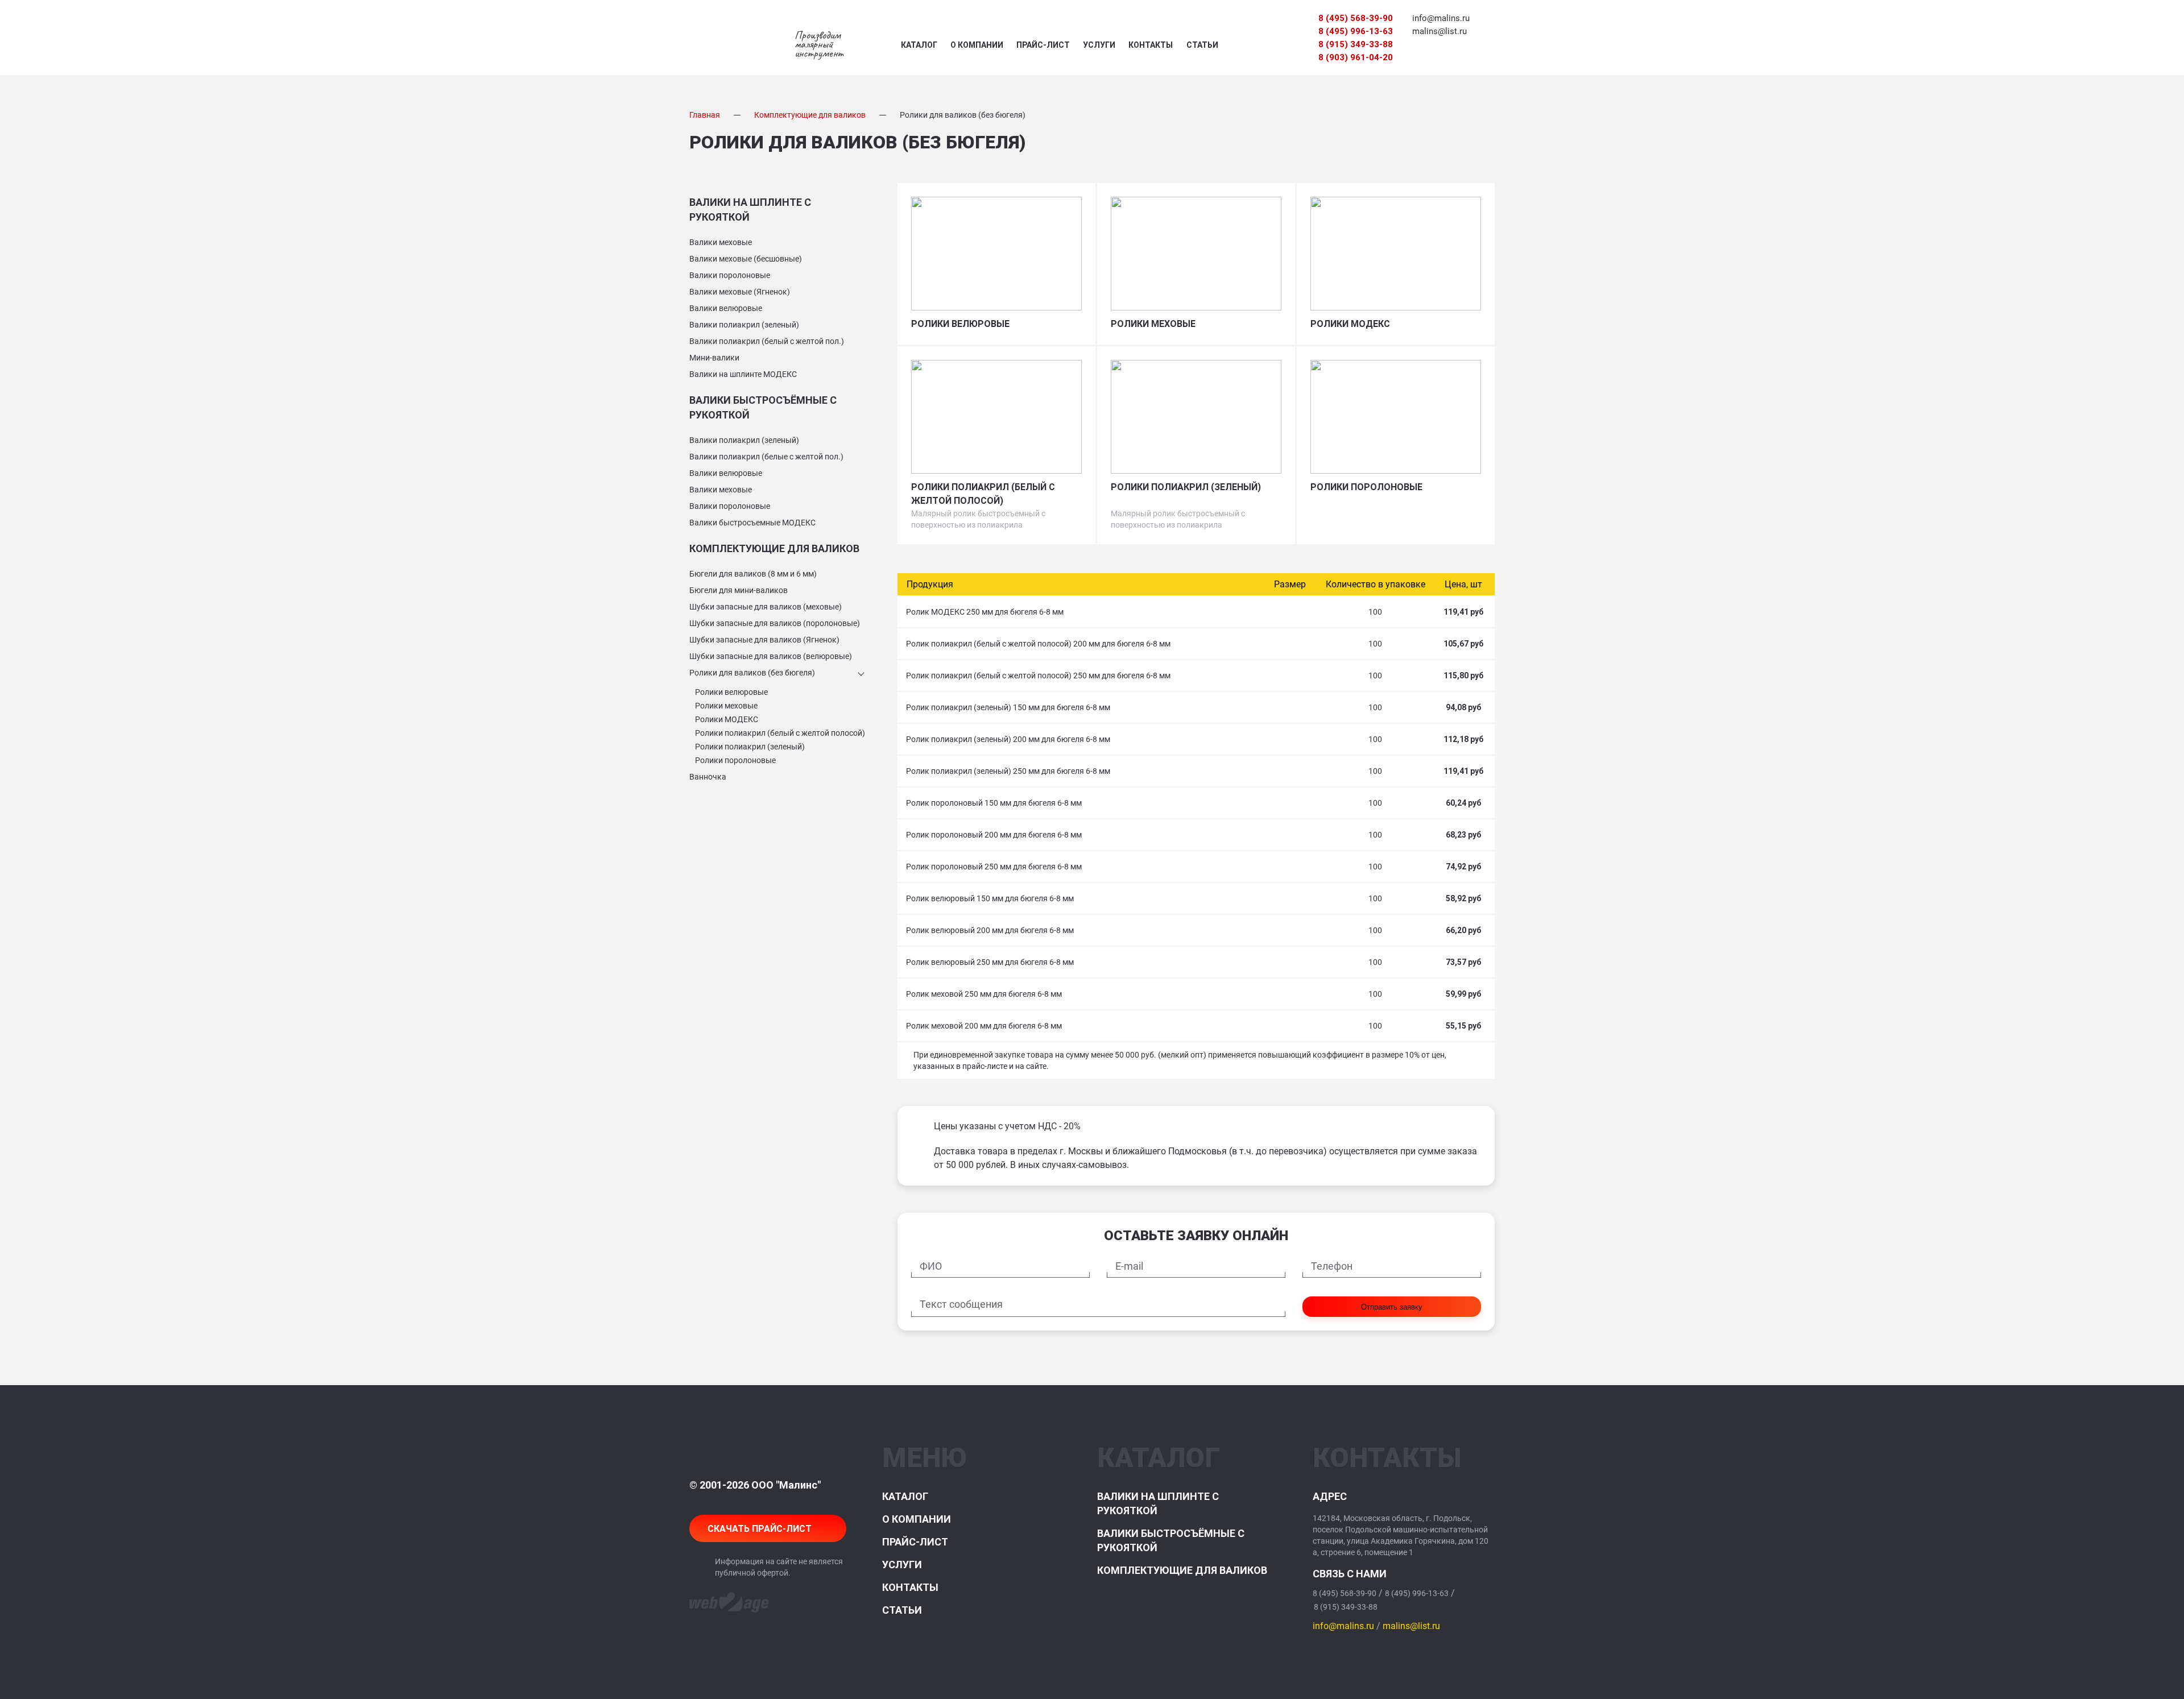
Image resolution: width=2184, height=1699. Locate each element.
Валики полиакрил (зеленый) (744, 325)
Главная (705, 115)
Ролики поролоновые (735, 760)
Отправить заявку (1392, 1307)
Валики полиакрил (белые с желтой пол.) (766, 457)
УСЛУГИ (1099, 45)
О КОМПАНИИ (977, 45)
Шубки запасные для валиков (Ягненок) (764, 640)
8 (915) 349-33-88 (1356, 44)
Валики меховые (721, 242)
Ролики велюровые (731, 692)
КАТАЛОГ (919, 45)
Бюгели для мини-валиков (739, 590)
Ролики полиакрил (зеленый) (750, 747)
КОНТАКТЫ (1151, 45)
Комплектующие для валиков (810, 115)
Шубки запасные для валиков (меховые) (766, 607)
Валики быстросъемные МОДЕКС (752, 523)
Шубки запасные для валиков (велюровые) (771, 656)
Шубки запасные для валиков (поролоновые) (775, 623)
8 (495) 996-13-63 (1356, 31)
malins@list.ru (1440, 31)
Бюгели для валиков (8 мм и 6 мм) (753, 574)
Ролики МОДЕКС (727, 719)
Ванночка (708, 777)
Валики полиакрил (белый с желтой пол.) (767, 341)
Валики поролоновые (730, 275)
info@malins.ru (1441, 18)
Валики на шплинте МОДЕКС (743, 374)
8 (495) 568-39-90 (1356, 18)
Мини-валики (714, 358)
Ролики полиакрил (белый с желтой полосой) (780, 733)
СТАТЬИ (1202, 45)
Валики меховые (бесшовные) (746, 259)
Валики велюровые (726, 308)
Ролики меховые (726, 706)
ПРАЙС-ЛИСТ (1043, 45)
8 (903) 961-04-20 (1356, 57)
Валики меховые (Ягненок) (740, 292)
